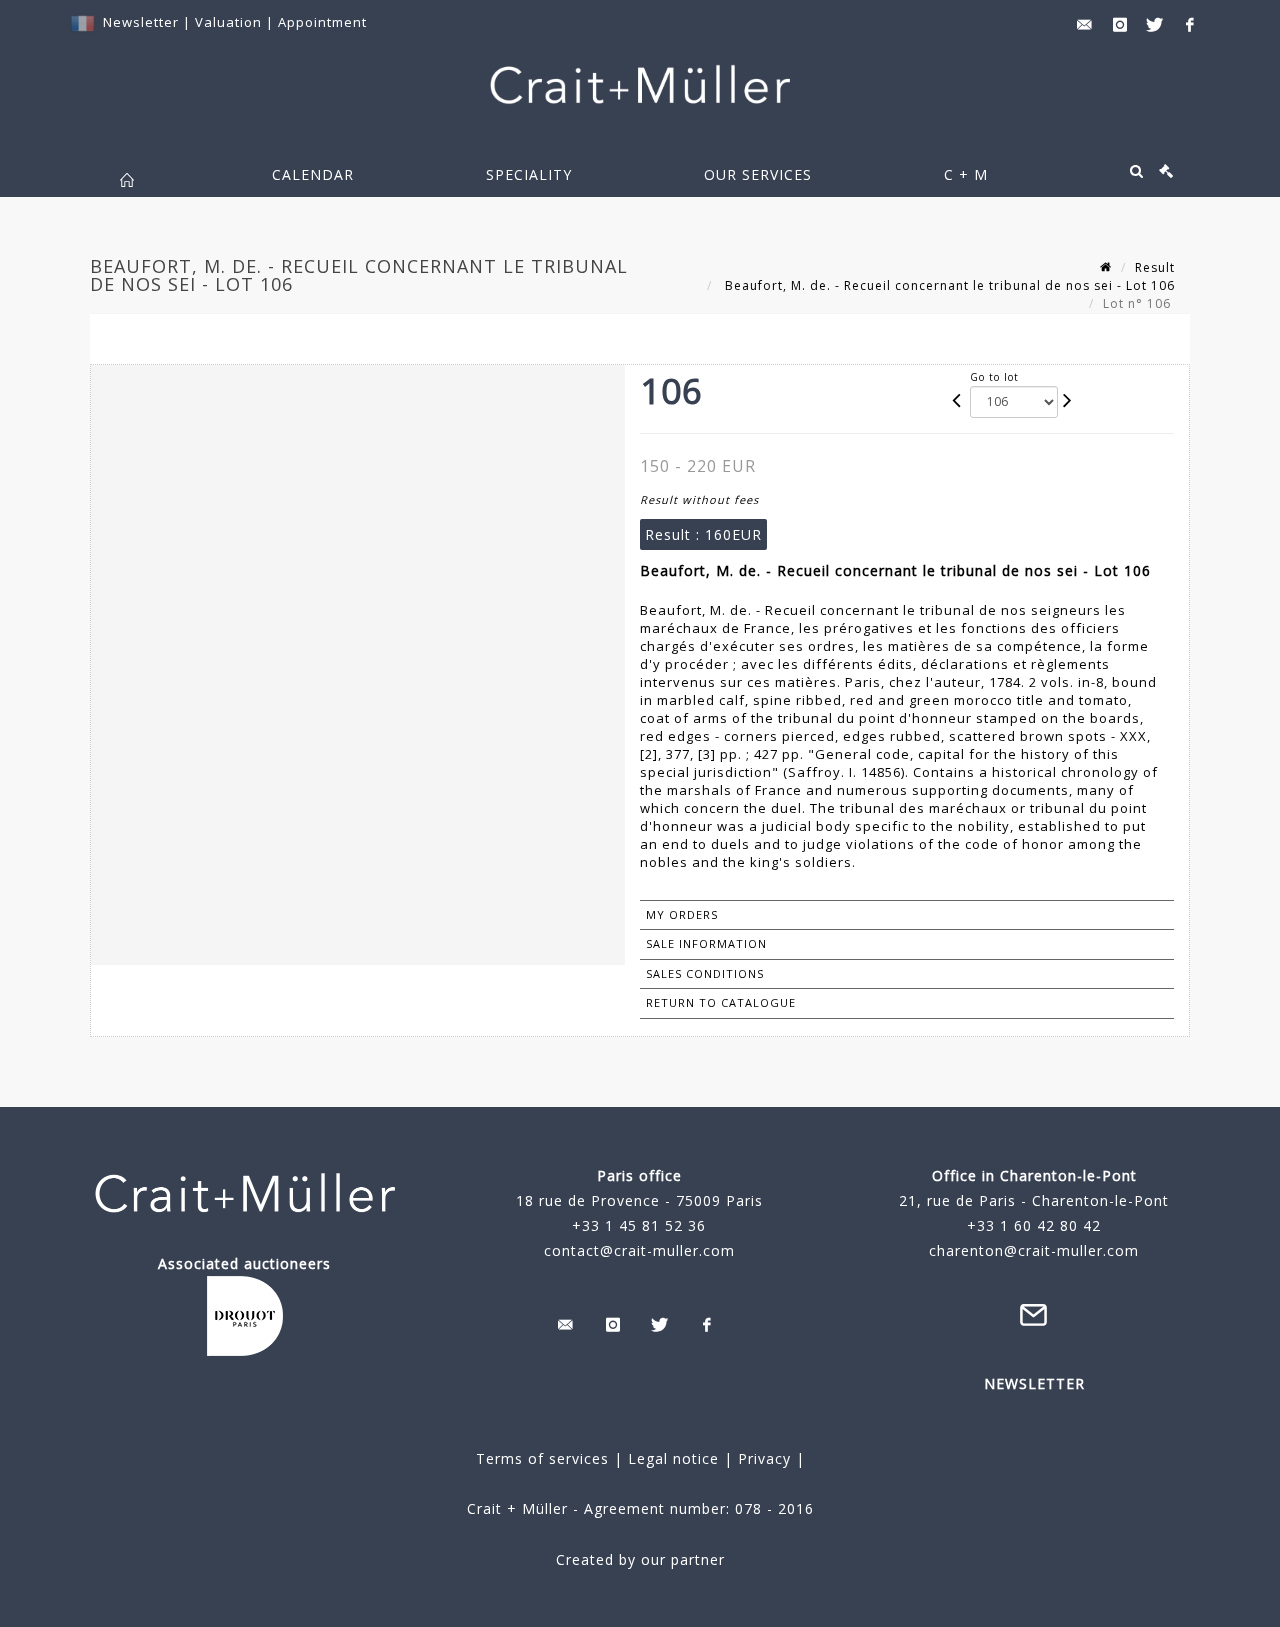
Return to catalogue (721, 1002)
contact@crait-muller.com (639, 1250)
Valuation (228, 22)
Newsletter (141, 22)
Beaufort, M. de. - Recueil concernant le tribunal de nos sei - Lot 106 (948, 285)
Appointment (322, 22)
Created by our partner (640, 1559)
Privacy (762, 1458)
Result (1155, 267)
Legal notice (673, 1458)
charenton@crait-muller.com (1034, 1250)
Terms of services (542, 1458)
